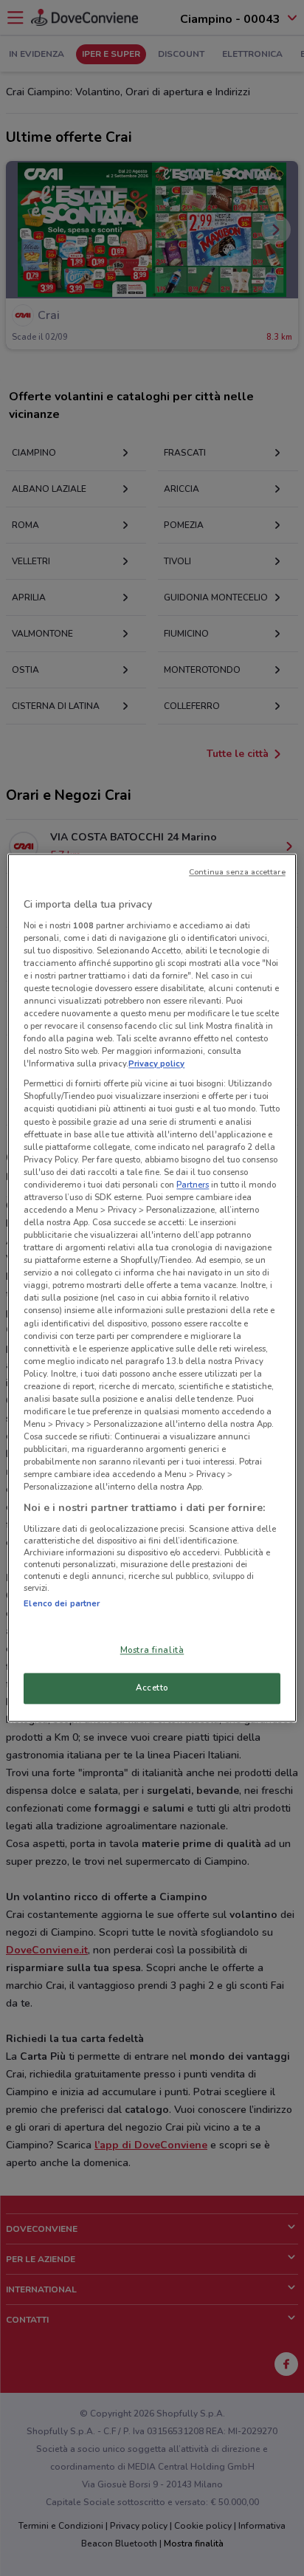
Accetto (152, 1688)
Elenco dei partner (62, 1603)
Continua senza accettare (237, 872)
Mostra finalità (152, 1651)
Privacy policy (156, 1064)
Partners (193, 1185)
